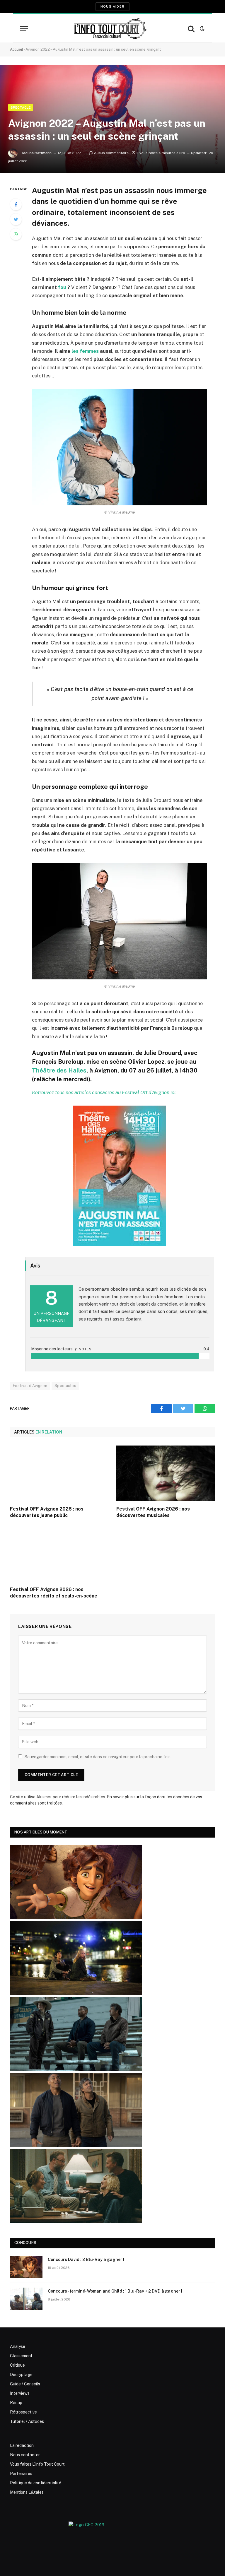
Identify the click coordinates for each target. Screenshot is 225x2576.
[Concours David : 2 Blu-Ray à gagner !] (26, 2267)
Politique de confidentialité (36, 2483)
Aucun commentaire (111, 153)
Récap (16, 2403)
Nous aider (112, 6)
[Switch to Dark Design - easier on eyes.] (202, 29)
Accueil (17, 49)
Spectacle (21, 107)
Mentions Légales (27, 2492)
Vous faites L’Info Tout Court (37, 2464)
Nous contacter (25, 2455)
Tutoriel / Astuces (27, 2421)
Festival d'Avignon (30, 1386)
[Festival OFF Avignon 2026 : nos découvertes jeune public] (59, 1473)
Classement (21, 2356)
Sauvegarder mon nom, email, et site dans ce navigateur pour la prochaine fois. (98, 1757)
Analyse (18, 2346)
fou (62, 287)
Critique (17, 2365)
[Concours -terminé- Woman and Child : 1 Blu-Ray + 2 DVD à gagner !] (26, 2299)
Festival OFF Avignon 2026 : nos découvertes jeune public (47, 1512)
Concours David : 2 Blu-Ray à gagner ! (86, 2259)
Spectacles (65, 1386)
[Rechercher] (191, 29)
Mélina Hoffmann (37, 153)
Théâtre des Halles (59, 1070)
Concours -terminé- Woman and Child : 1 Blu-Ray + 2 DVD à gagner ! (115, 2291)
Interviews (20, 2393)
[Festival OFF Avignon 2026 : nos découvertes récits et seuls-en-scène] (59, 1554)
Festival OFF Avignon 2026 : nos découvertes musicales (153, 1512)
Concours (25, 2243)
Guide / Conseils (25, 2384)
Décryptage (21, 2375)
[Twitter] (16, 219)
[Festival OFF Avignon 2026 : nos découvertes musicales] (166, 1473)
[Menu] (24, 29)
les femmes (85, 351)
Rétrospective (23, 2412)
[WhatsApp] (16, 234)
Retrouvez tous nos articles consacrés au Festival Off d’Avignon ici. (104, 1092)
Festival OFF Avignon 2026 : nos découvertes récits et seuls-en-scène (54, 1593)
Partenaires (21, 2474)
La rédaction (22, 2445)
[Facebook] (16, 204)
